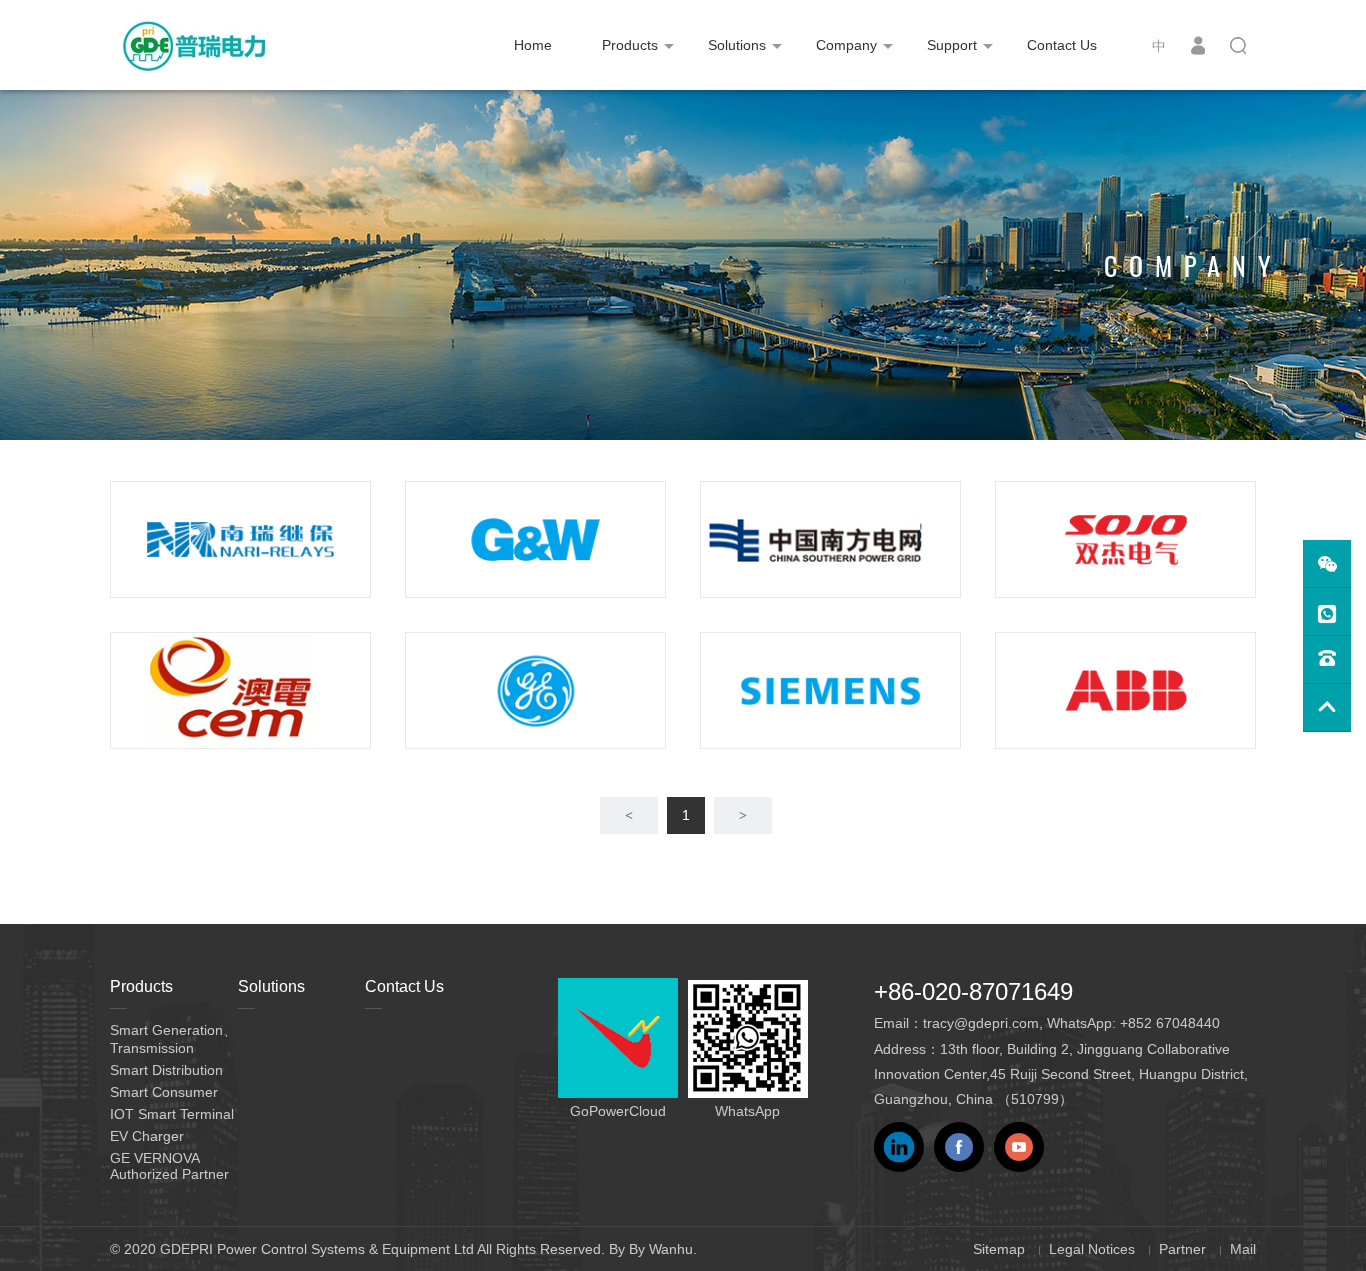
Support (952, 45)
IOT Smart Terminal (172, 1114)
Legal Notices (1092, 1249)
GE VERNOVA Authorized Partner (169, 1166)
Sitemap (999, 1249)
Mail (1243, 1249)
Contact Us (1062, 45)
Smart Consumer (164, 1092)
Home (533, 45)
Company (846, 45)
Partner (1182, 1249)
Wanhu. (673, 1249)
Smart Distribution (166, 1070)
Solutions (737, 45)
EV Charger (147, 1136)
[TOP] (1327, 708)
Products (630, 45)
